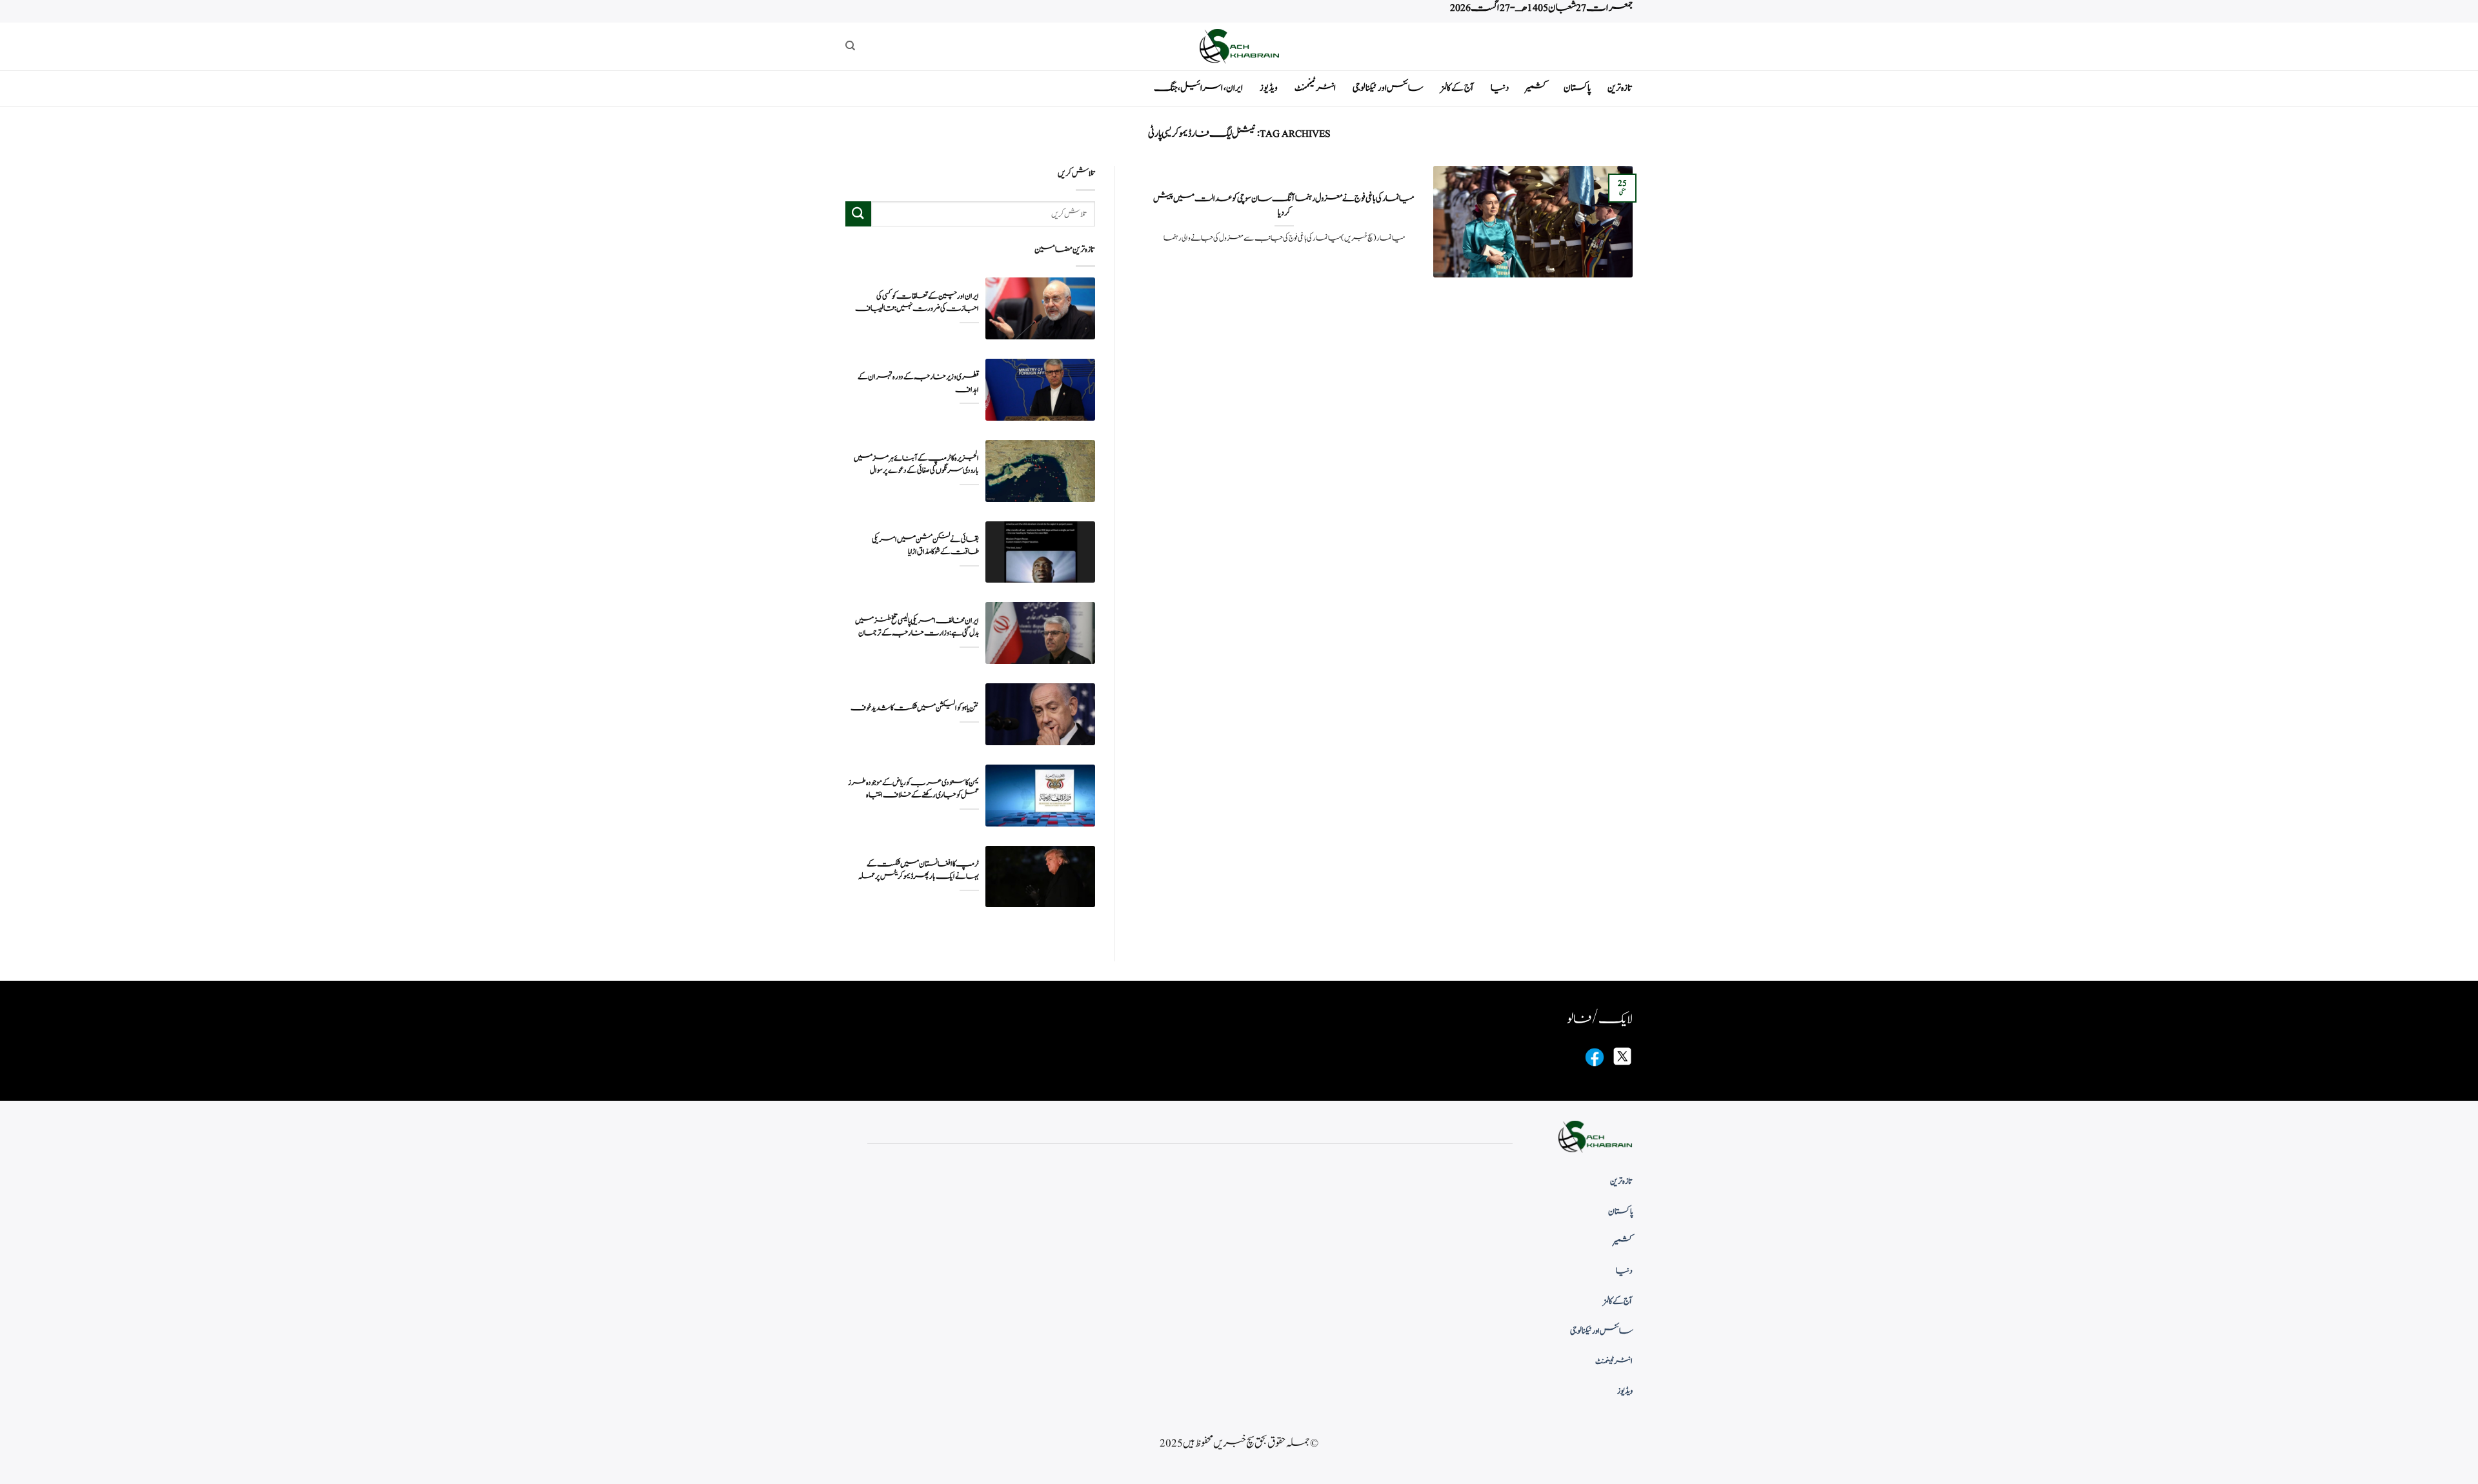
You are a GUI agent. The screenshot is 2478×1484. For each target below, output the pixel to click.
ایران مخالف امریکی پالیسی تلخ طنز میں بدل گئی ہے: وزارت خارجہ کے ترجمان (917, 627)
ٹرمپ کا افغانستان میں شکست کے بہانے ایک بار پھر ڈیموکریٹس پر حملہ (919, 870)
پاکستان (1577, 88)
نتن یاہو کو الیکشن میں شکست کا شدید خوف (915, 708)
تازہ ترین (1620, 88)
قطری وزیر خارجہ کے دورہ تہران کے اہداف (918, 383)
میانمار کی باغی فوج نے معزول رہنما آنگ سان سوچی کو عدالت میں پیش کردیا (1284, 206)
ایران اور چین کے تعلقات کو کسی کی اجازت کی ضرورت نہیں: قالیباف (917, 303)
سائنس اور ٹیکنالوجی (1388, 88)
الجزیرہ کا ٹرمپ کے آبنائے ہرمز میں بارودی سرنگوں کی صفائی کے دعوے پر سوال (916, 465)
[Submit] (858, 214)
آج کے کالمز (1457, 88)
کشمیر (1536, 88)
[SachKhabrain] (1239, 46)
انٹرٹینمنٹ (1315, 88)
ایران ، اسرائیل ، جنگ (1198, 88)
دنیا (1500, 88)
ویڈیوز (1269, 88)
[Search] (850, 46)
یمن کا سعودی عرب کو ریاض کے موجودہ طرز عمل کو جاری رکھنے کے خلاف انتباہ (913, 789)
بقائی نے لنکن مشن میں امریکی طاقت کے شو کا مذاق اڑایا (925, 546)
